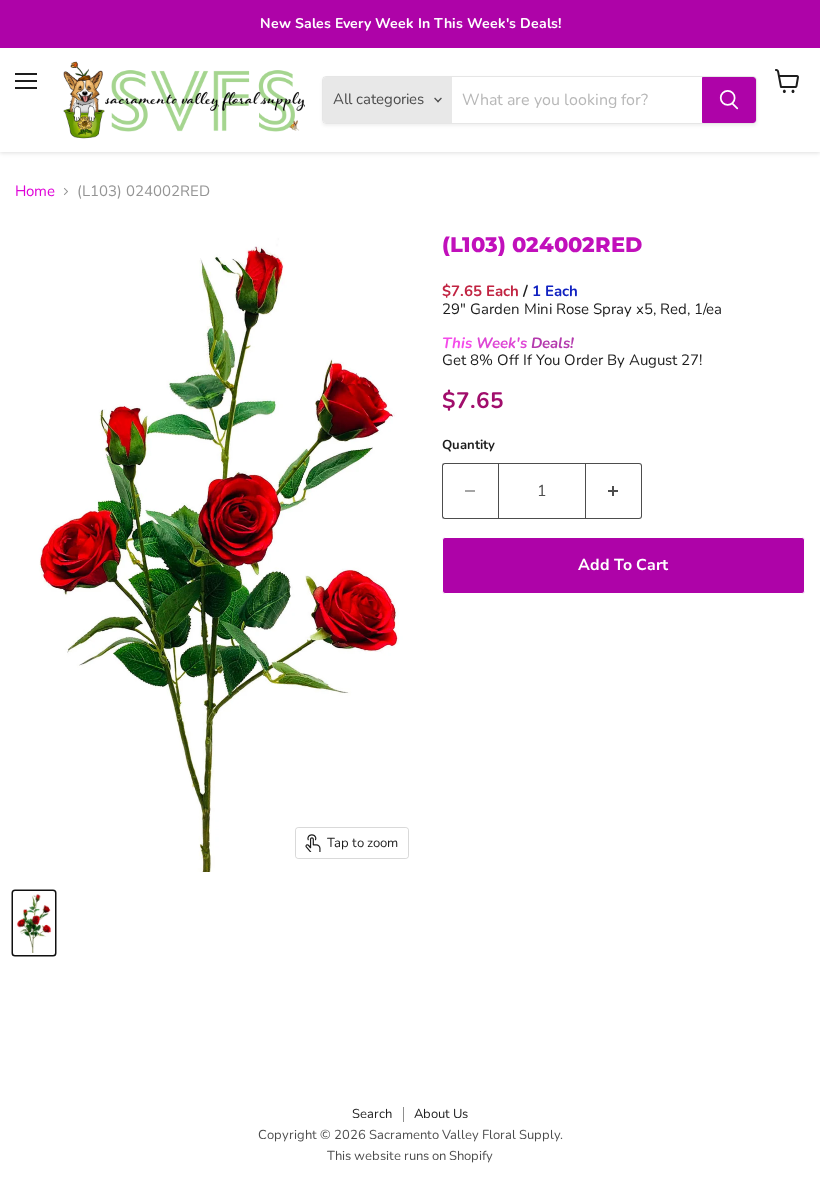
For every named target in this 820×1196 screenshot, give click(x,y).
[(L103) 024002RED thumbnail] (34, 923)
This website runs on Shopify (410, 1156)
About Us (441, 1114)
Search (372, 1114)
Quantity (468, 445)
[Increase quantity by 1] (614, 491)
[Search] (729, 100)
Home (35, 191)
